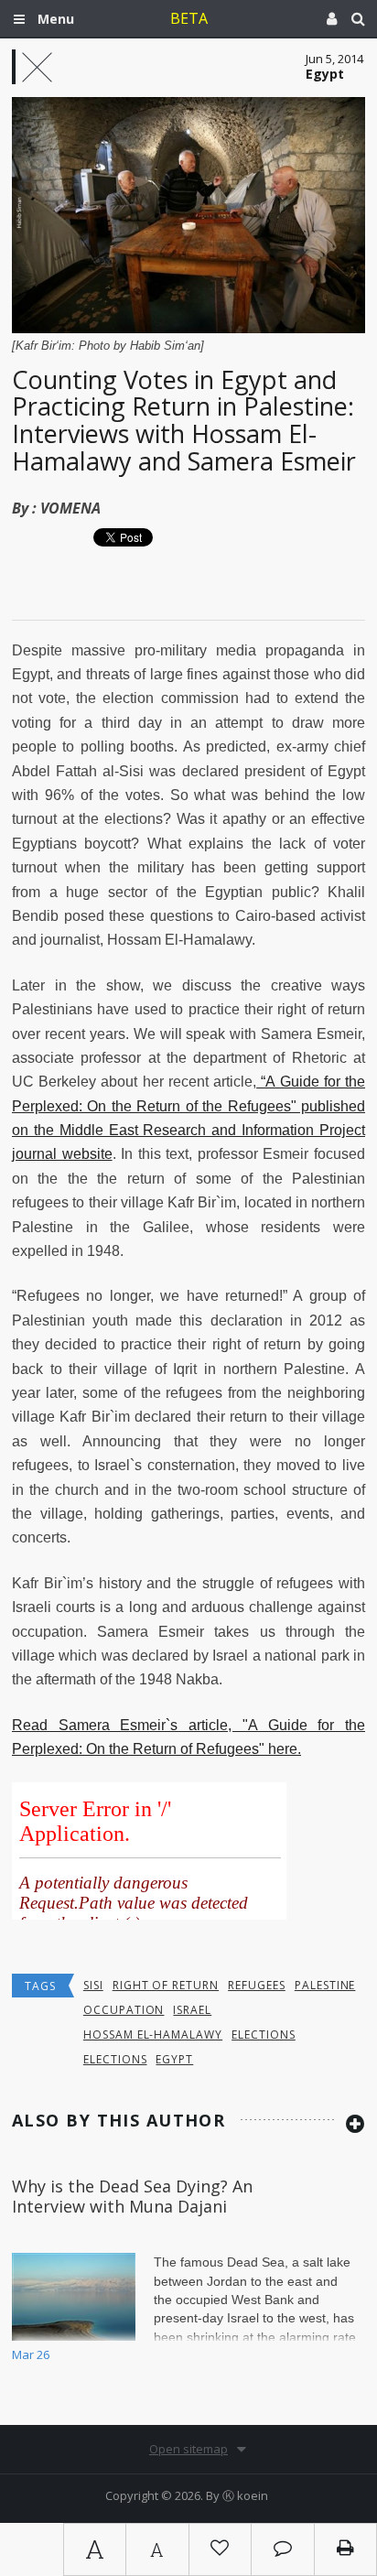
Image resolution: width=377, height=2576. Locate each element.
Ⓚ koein (245, 2495)
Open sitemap (188, 2449)
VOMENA (70, 508)
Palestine (325, 1985)
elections (264, 2035)
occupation (124, 2010)
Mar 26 (31, 2354)
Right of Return (166, 1985)
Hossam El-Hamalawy (153, 2035)
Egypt (174, 2059)
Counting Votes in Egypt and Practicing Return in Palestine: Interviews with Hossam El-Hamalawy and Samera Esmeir (184, 420)
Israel (192, 2010)
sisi (93, 1985)
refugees (257, 1985)
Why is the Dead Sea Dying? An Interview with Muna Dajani (132, 2196)
